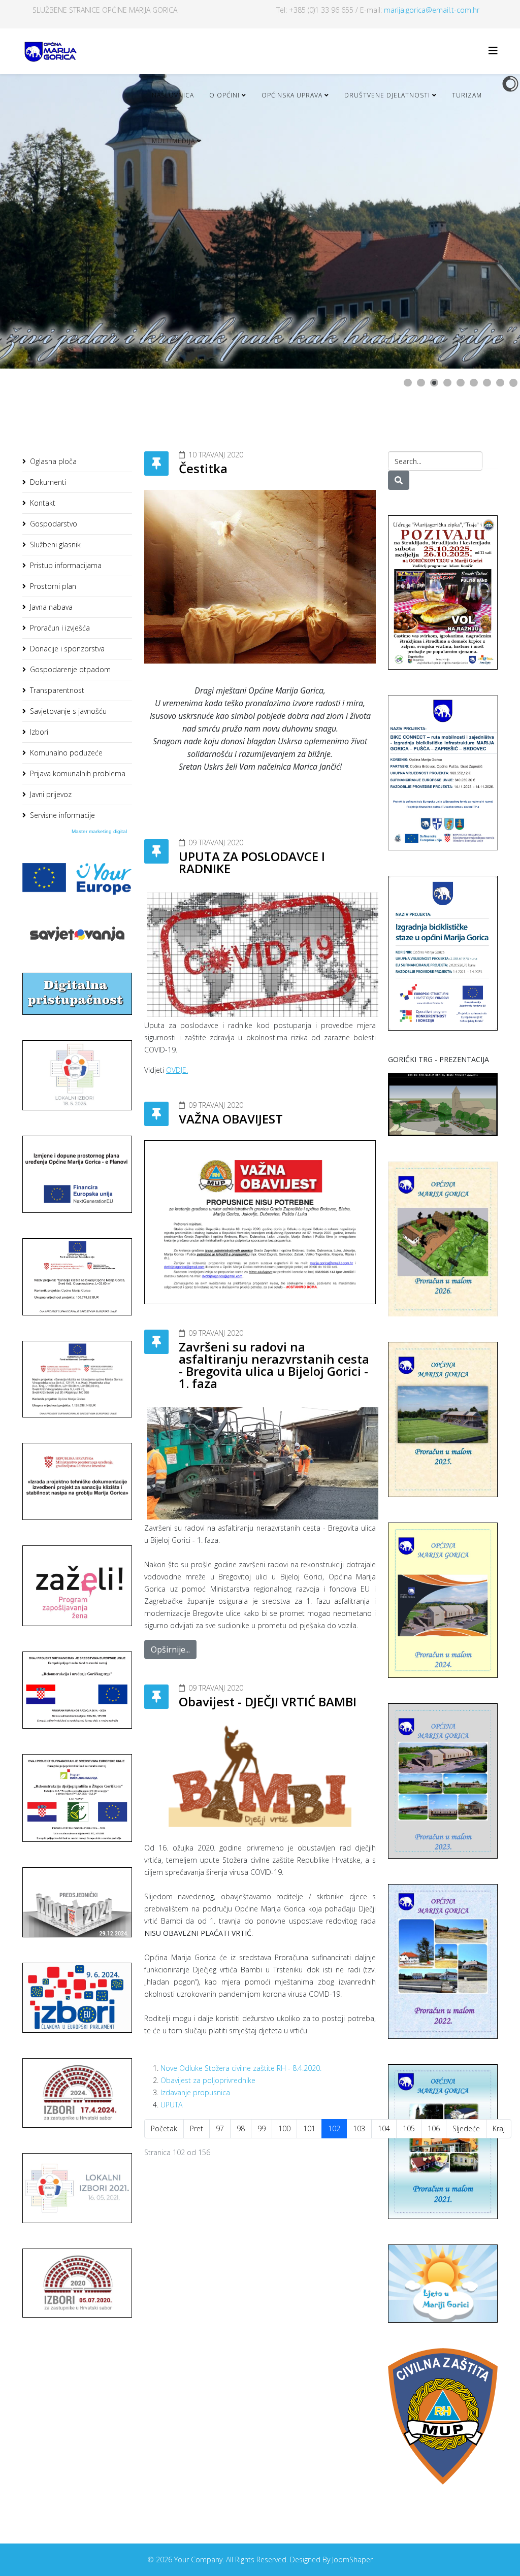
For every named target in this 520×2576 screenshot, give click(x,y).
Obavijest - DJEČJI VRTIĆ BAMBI (268, 1702)
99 (262, 2128)
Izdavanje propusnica (195, 2092)
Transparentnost (57, 690)
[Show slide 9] (513, 383)
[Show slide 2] (421, 383)
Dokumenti (48, 482)
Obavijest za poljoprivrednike (208, 2080)
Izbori (39, 732)
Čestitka (203, 468)
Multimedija (173, 141)
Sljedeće (466, 2128)
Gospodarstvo (54, 524)
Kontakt (43, 503)
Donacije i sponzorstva (67, 649)
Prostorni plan (53, 586)
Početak (164, 2128)
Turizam (467, 95)
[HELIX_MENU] (493, 51)
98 (241, 2128)
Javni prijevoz (51, 794)
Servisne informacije (62, 815)
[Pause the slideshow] (489, 221)
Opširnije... (170, 1649)
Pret (197, 2128)
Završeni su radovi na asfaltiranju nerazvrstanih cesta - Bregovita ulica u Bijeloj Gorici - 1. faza (274, 1365)
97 (220, 2128)
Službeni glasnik (55, 544)
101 (309, 2128)
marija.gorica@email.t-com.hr (432, 10)
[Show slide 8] (500, 383)
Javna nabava (51, 607)
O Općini (224, 95)
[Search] (399, 480)
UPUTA (171, 2105)
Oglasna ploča (53, 461)
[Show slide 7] (487, 383)
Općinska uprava (292, 95)
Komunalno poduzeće (66, 753)
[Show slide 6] (474, 383)
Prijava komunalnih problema (78, 773)
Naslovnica (173, 95)
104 (384, 2128)
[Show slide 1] (408, 383)
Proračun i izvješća (60, 628)
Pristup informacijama (66, 565)
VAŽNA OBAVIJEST (231, 1119)
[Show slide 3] (434, 383)
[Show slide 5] (461, 383)
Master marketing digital (99, 831)
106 (434, 2128)
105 (409, 2128)
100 (284, 2128)
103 (359, 2128)
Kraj (499, 2128)
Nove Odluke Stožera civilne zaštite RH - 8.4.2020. (241, 2068)
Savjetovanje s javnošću (68, 711)
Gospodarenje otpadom (70, 669)
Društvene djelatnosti (387, 95)
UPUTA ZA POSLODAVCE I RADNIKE (252, 862)
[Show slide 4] (447, 383)
